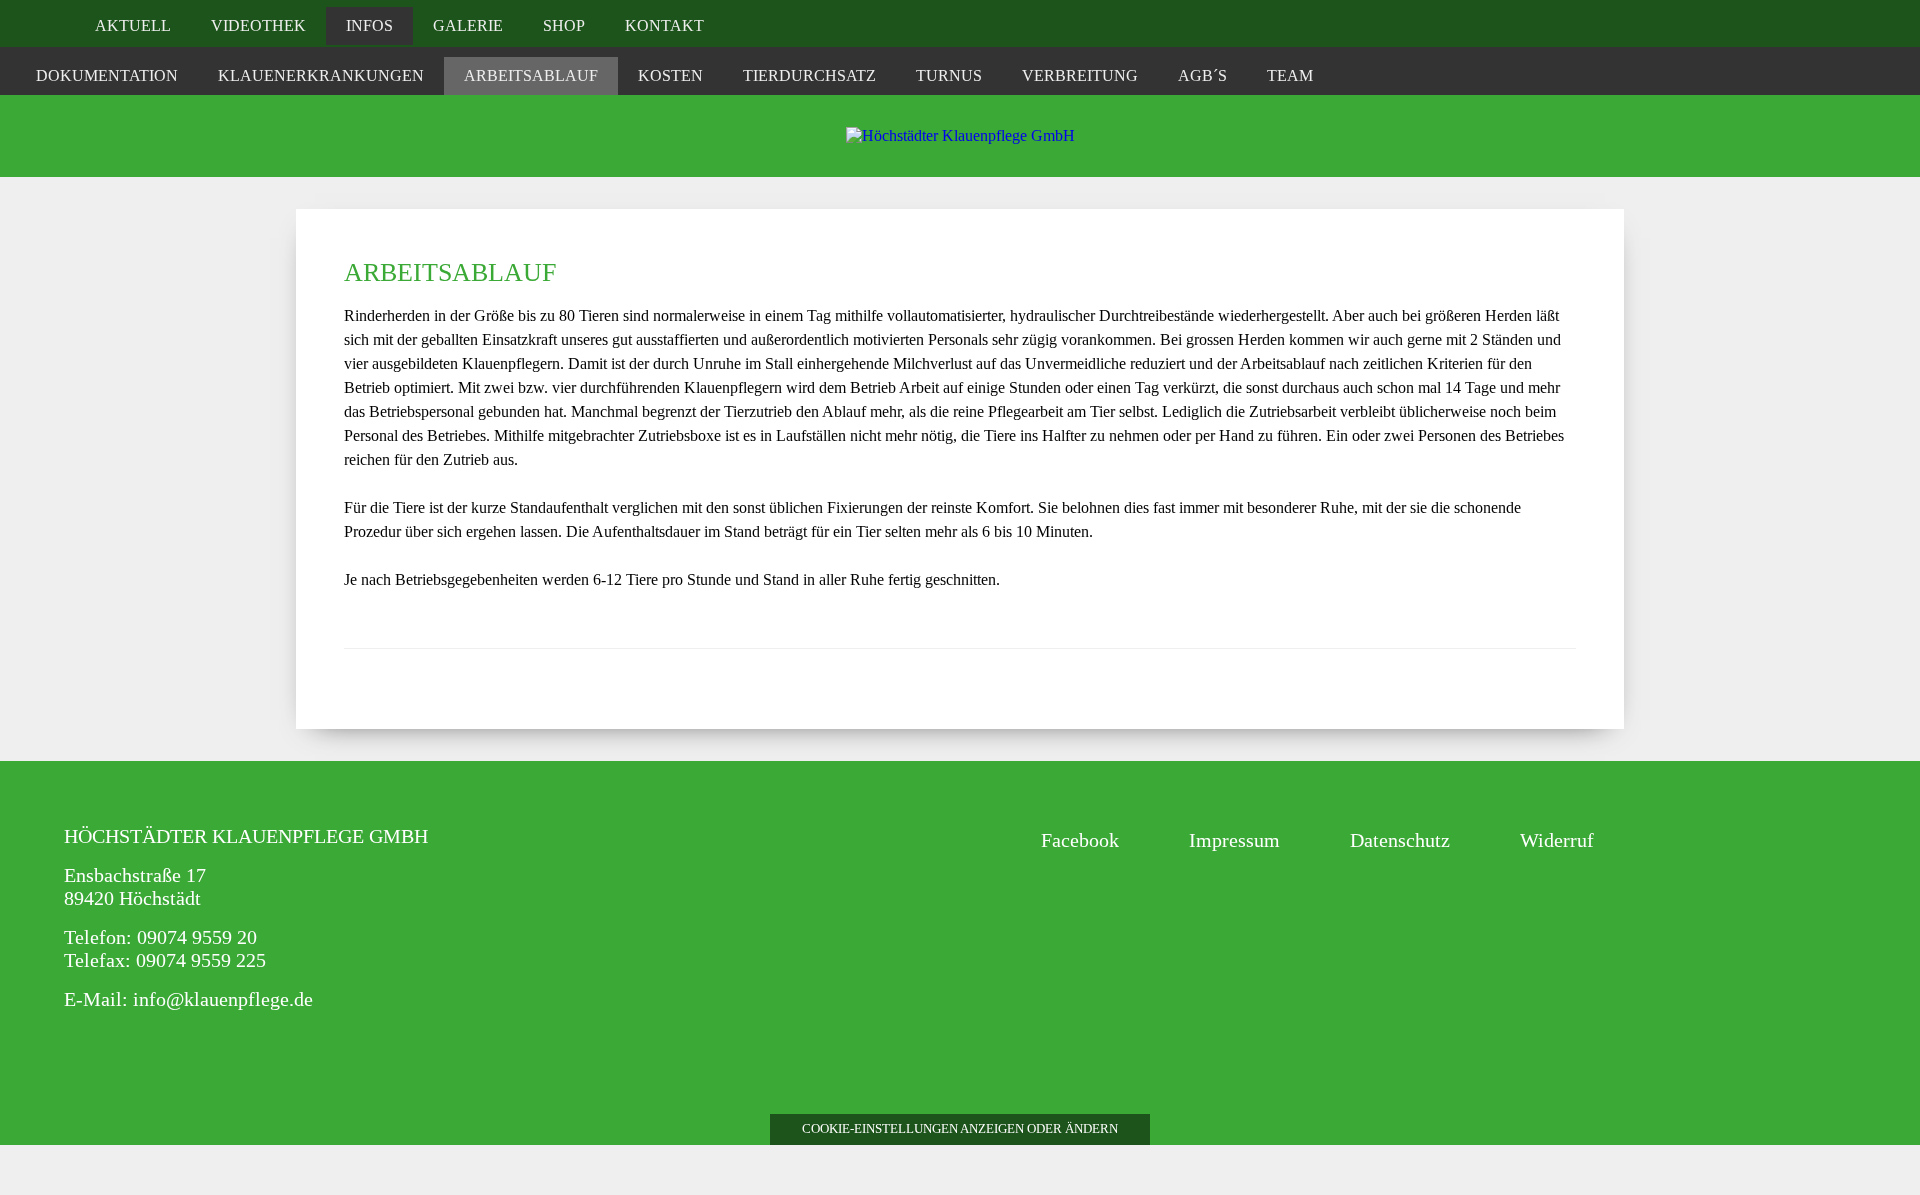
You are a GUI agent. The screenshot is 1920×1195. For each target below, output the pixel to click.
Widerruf (1557, 840)
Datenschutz (1400, 840)
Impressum (1234, 840)
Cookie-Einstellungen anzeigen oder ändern (960, 1129)
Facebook (1080, 840)
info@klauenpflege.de (223, 999)
